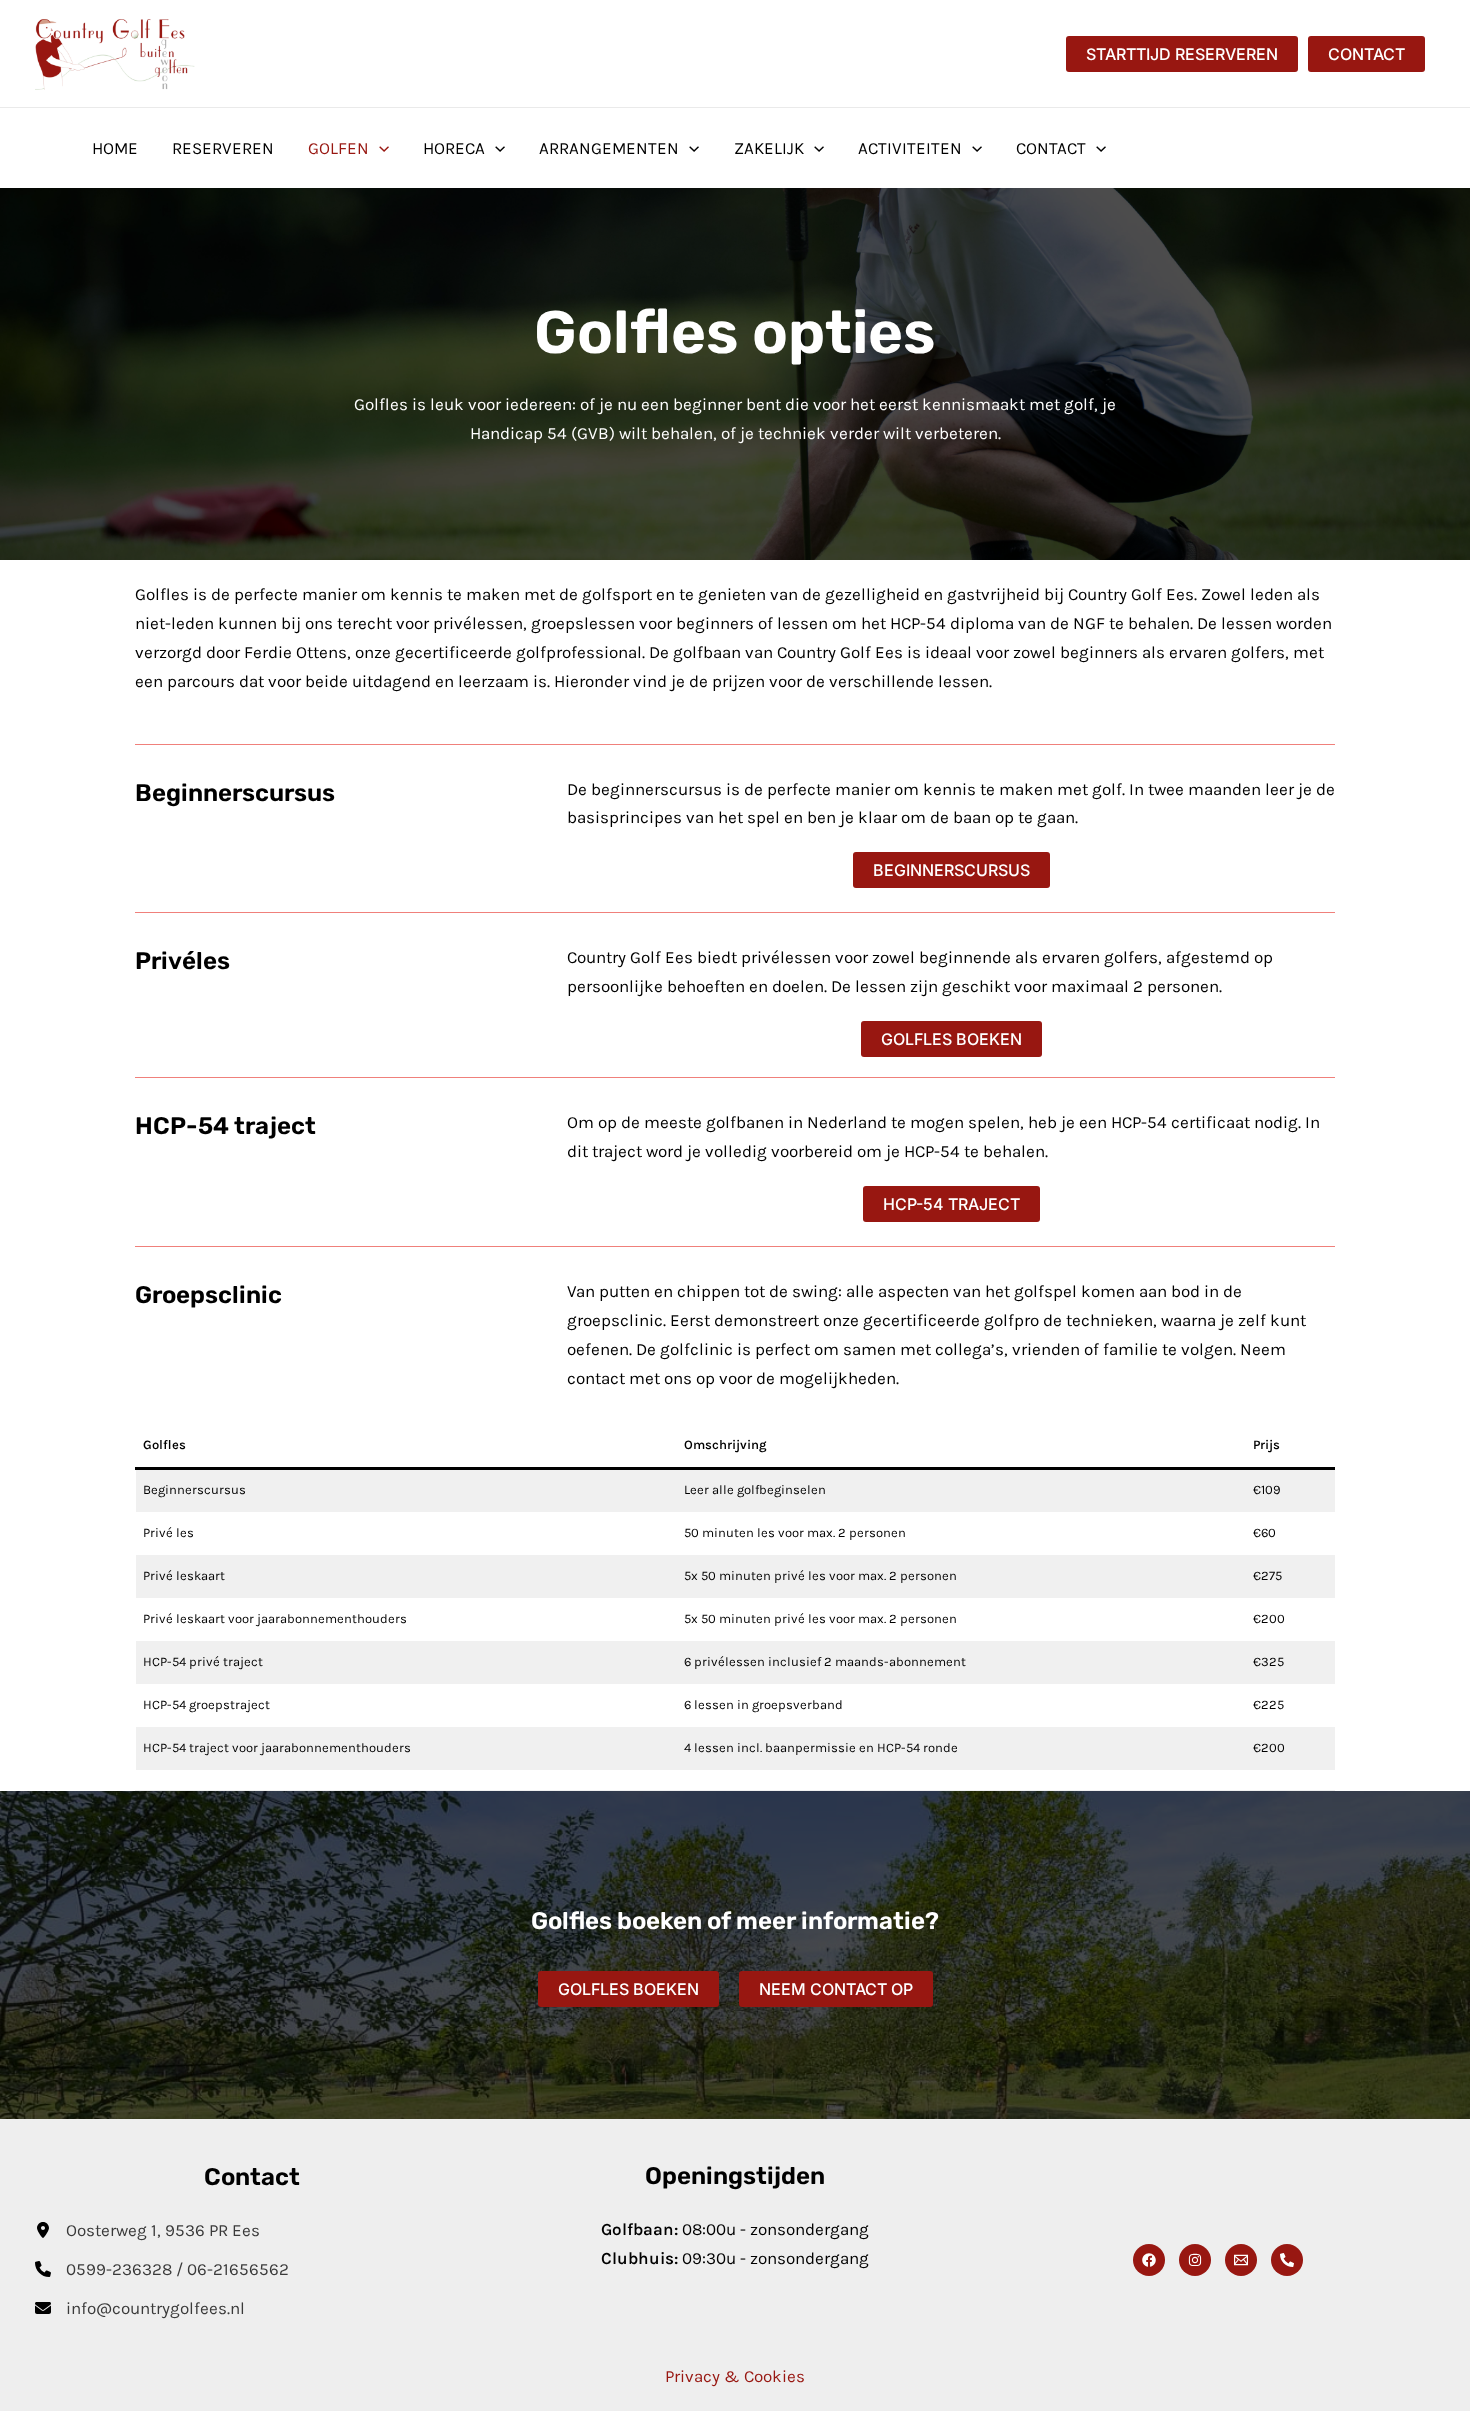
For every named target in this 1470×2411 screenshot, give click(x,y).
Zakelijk (769, 148)
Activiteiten (910, 148)
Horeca (454, 148)
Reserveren (223, 148)
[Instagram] (1195, 2260)
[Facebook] (1149, 2260)
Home (115, 148)
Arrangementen (609, 148)
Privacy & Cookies (735, 2376)
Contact (1051, 148)
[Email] (1241, 2260)
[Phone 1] (1287, 2260)
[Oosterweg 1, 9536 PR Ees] (147, 2230)
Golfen (338, 148)
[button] (1182, 54)
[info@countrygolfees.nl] (140, 2308)
